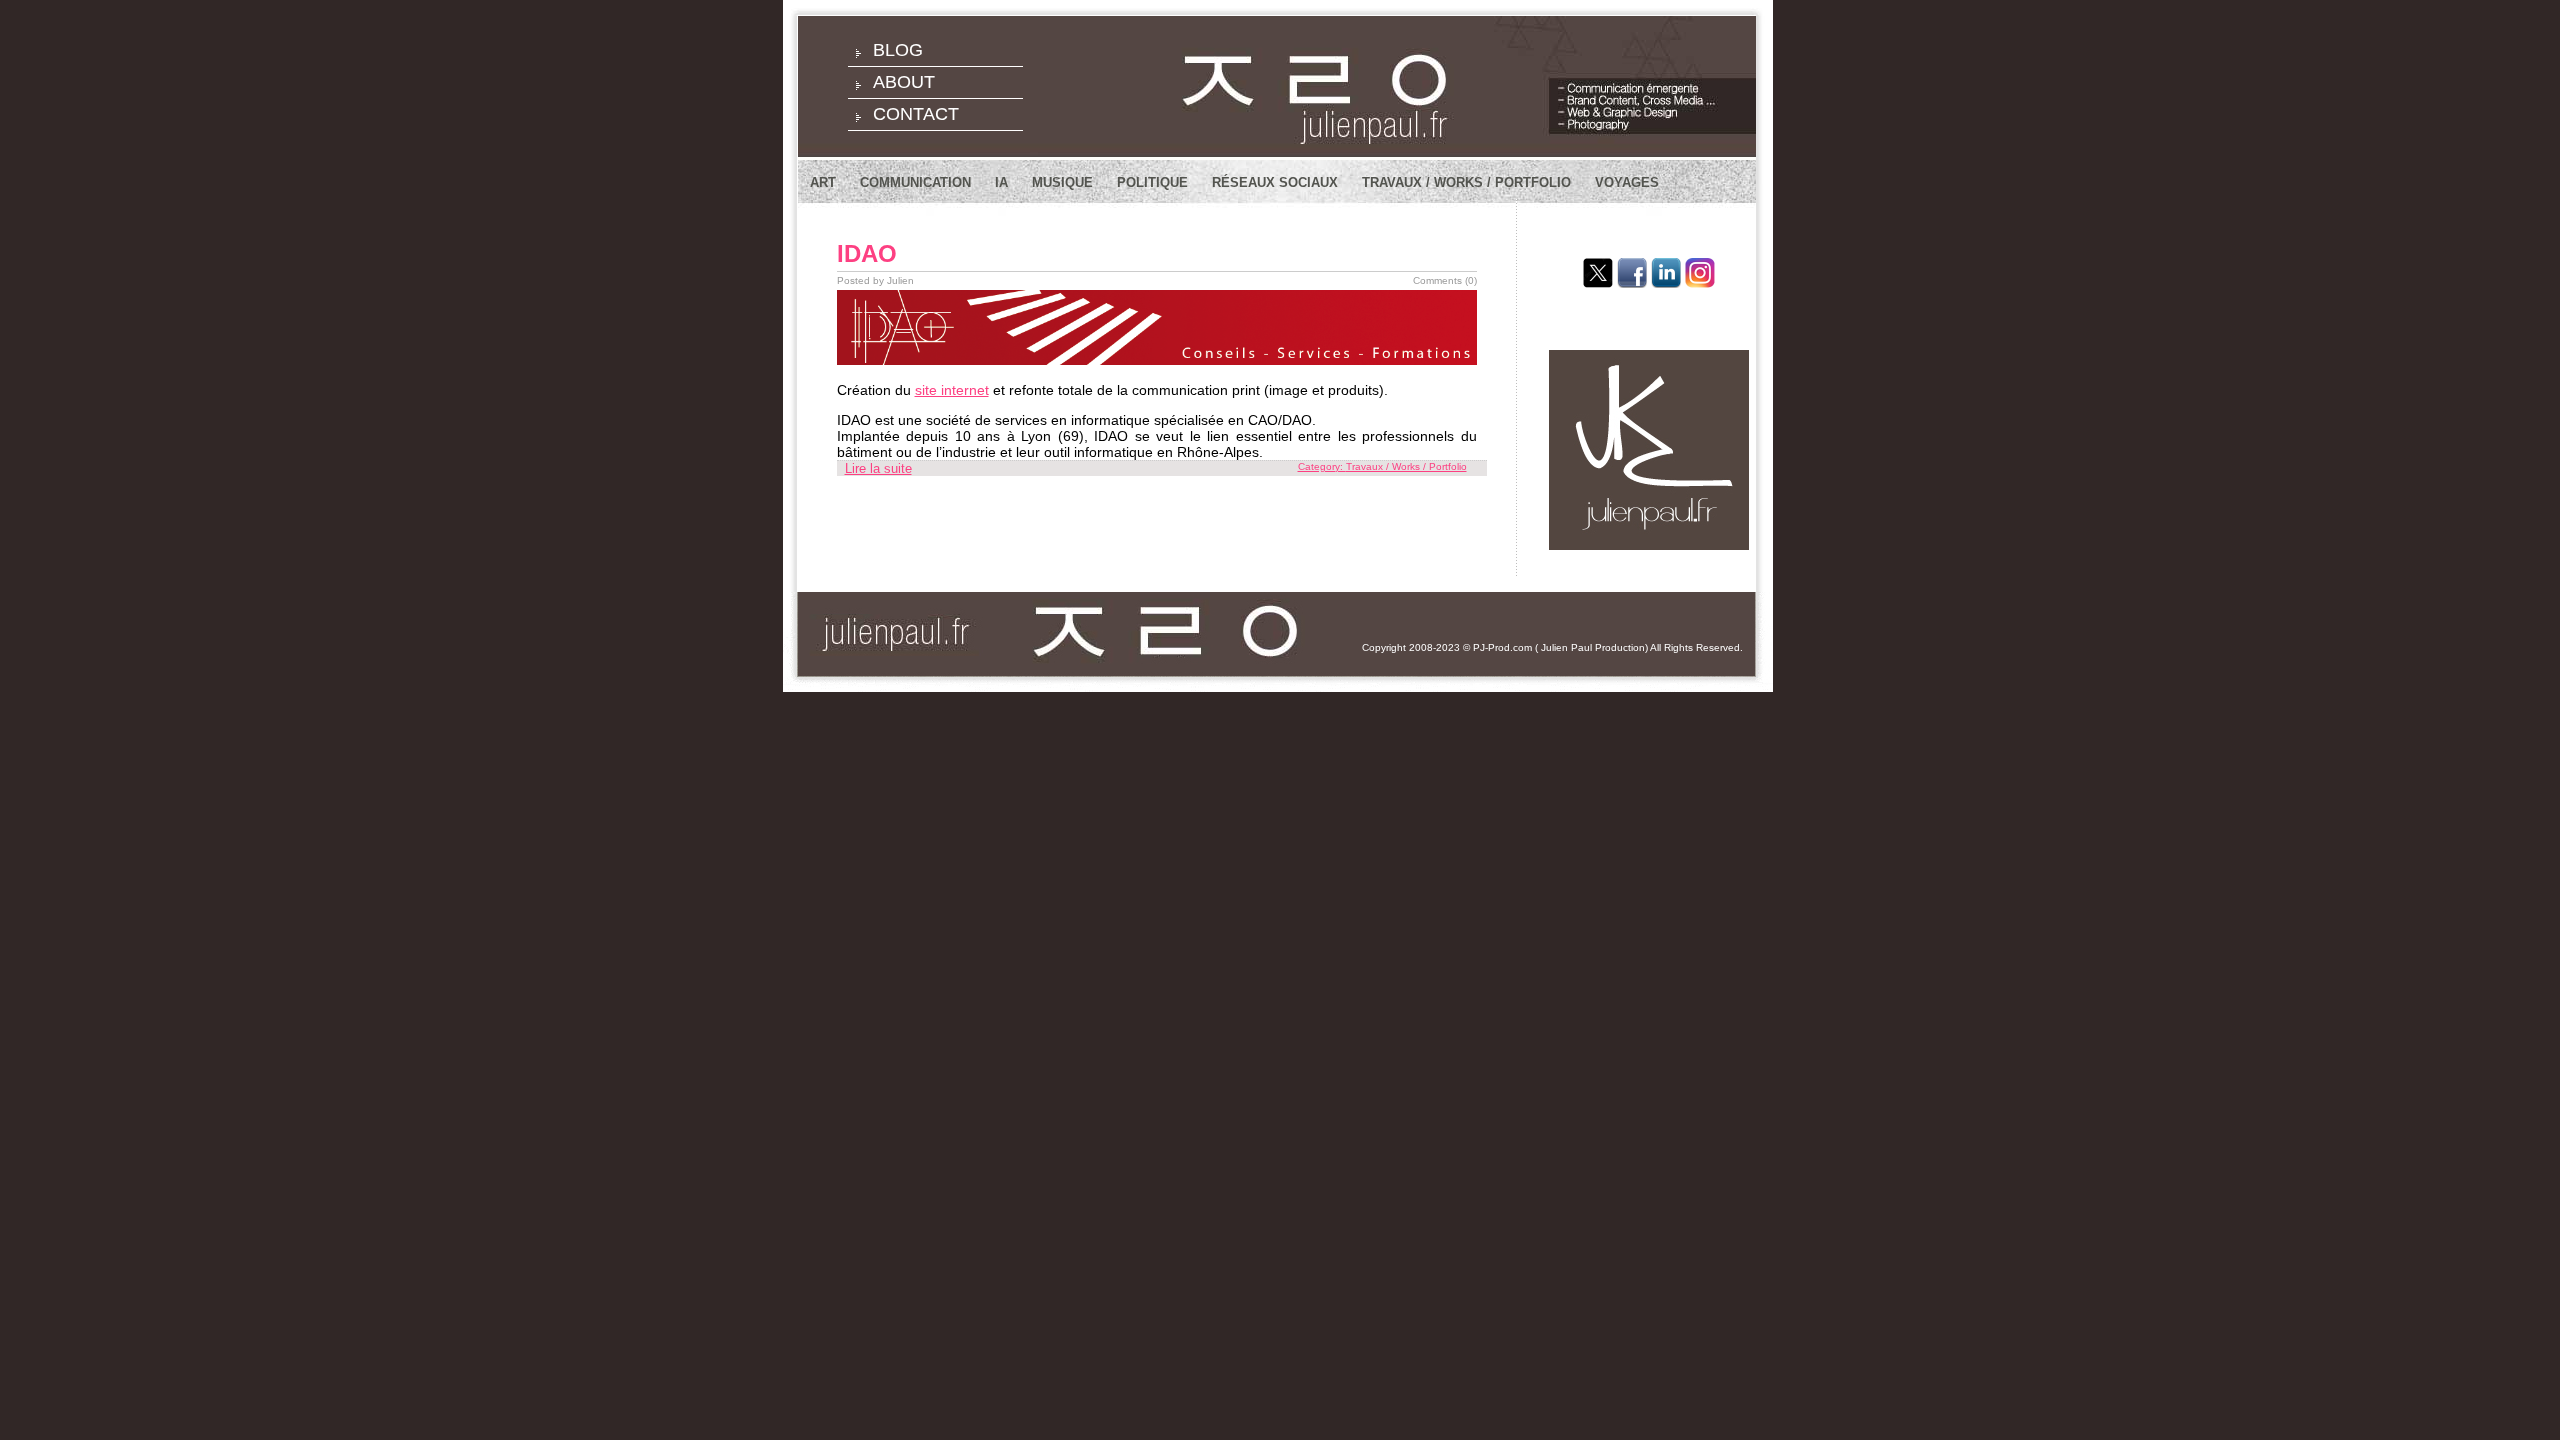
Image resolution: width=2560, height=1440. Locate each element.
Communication (915, 182)
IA (1001, 182)
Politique (1152, 182)
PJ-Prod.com (1502, 647)
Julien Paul (1566, 647)
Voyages (1627, 182)
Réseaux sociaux (1275, 182)
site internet (952, 390)
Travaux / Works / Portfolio (1466, 182)
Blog (898, 50)
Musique (1062, 182)
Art (823, 182)
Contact (916, 114)
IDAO (867, 253)
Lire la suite (878, 468)
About (904, 82)
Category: (1322, 466)
